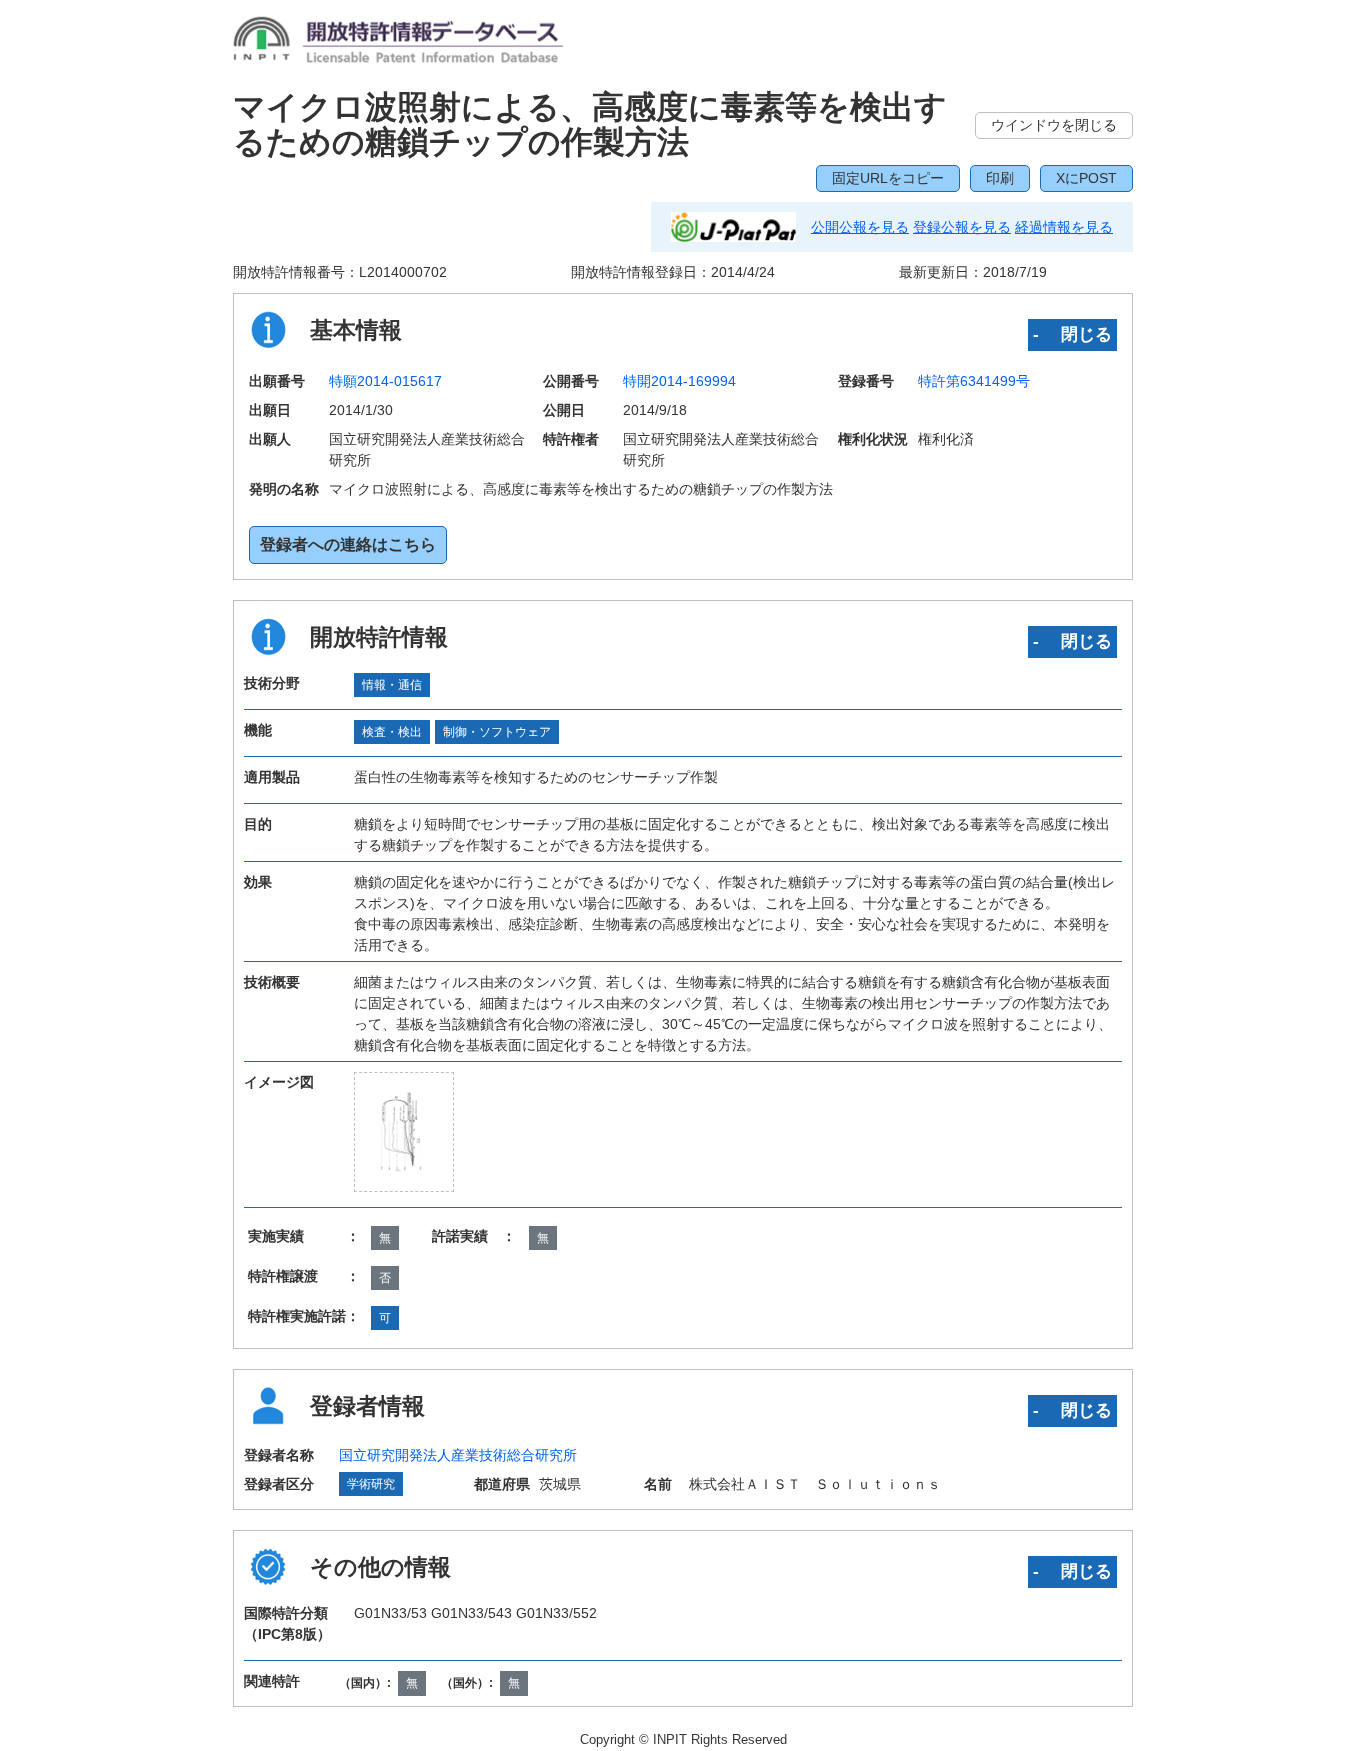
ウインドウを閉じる (1054, 125)
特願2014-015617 (385, 381)
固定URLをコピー (888, 178)
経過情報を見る (1064, 227)
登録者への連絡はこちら (348, 544)
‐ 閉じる (1072, 334)
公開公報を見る (860, 227)
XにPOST (1086, 178)
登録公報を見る (962, 227)
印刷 (1000, 178)
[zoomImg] (404, 1132)
